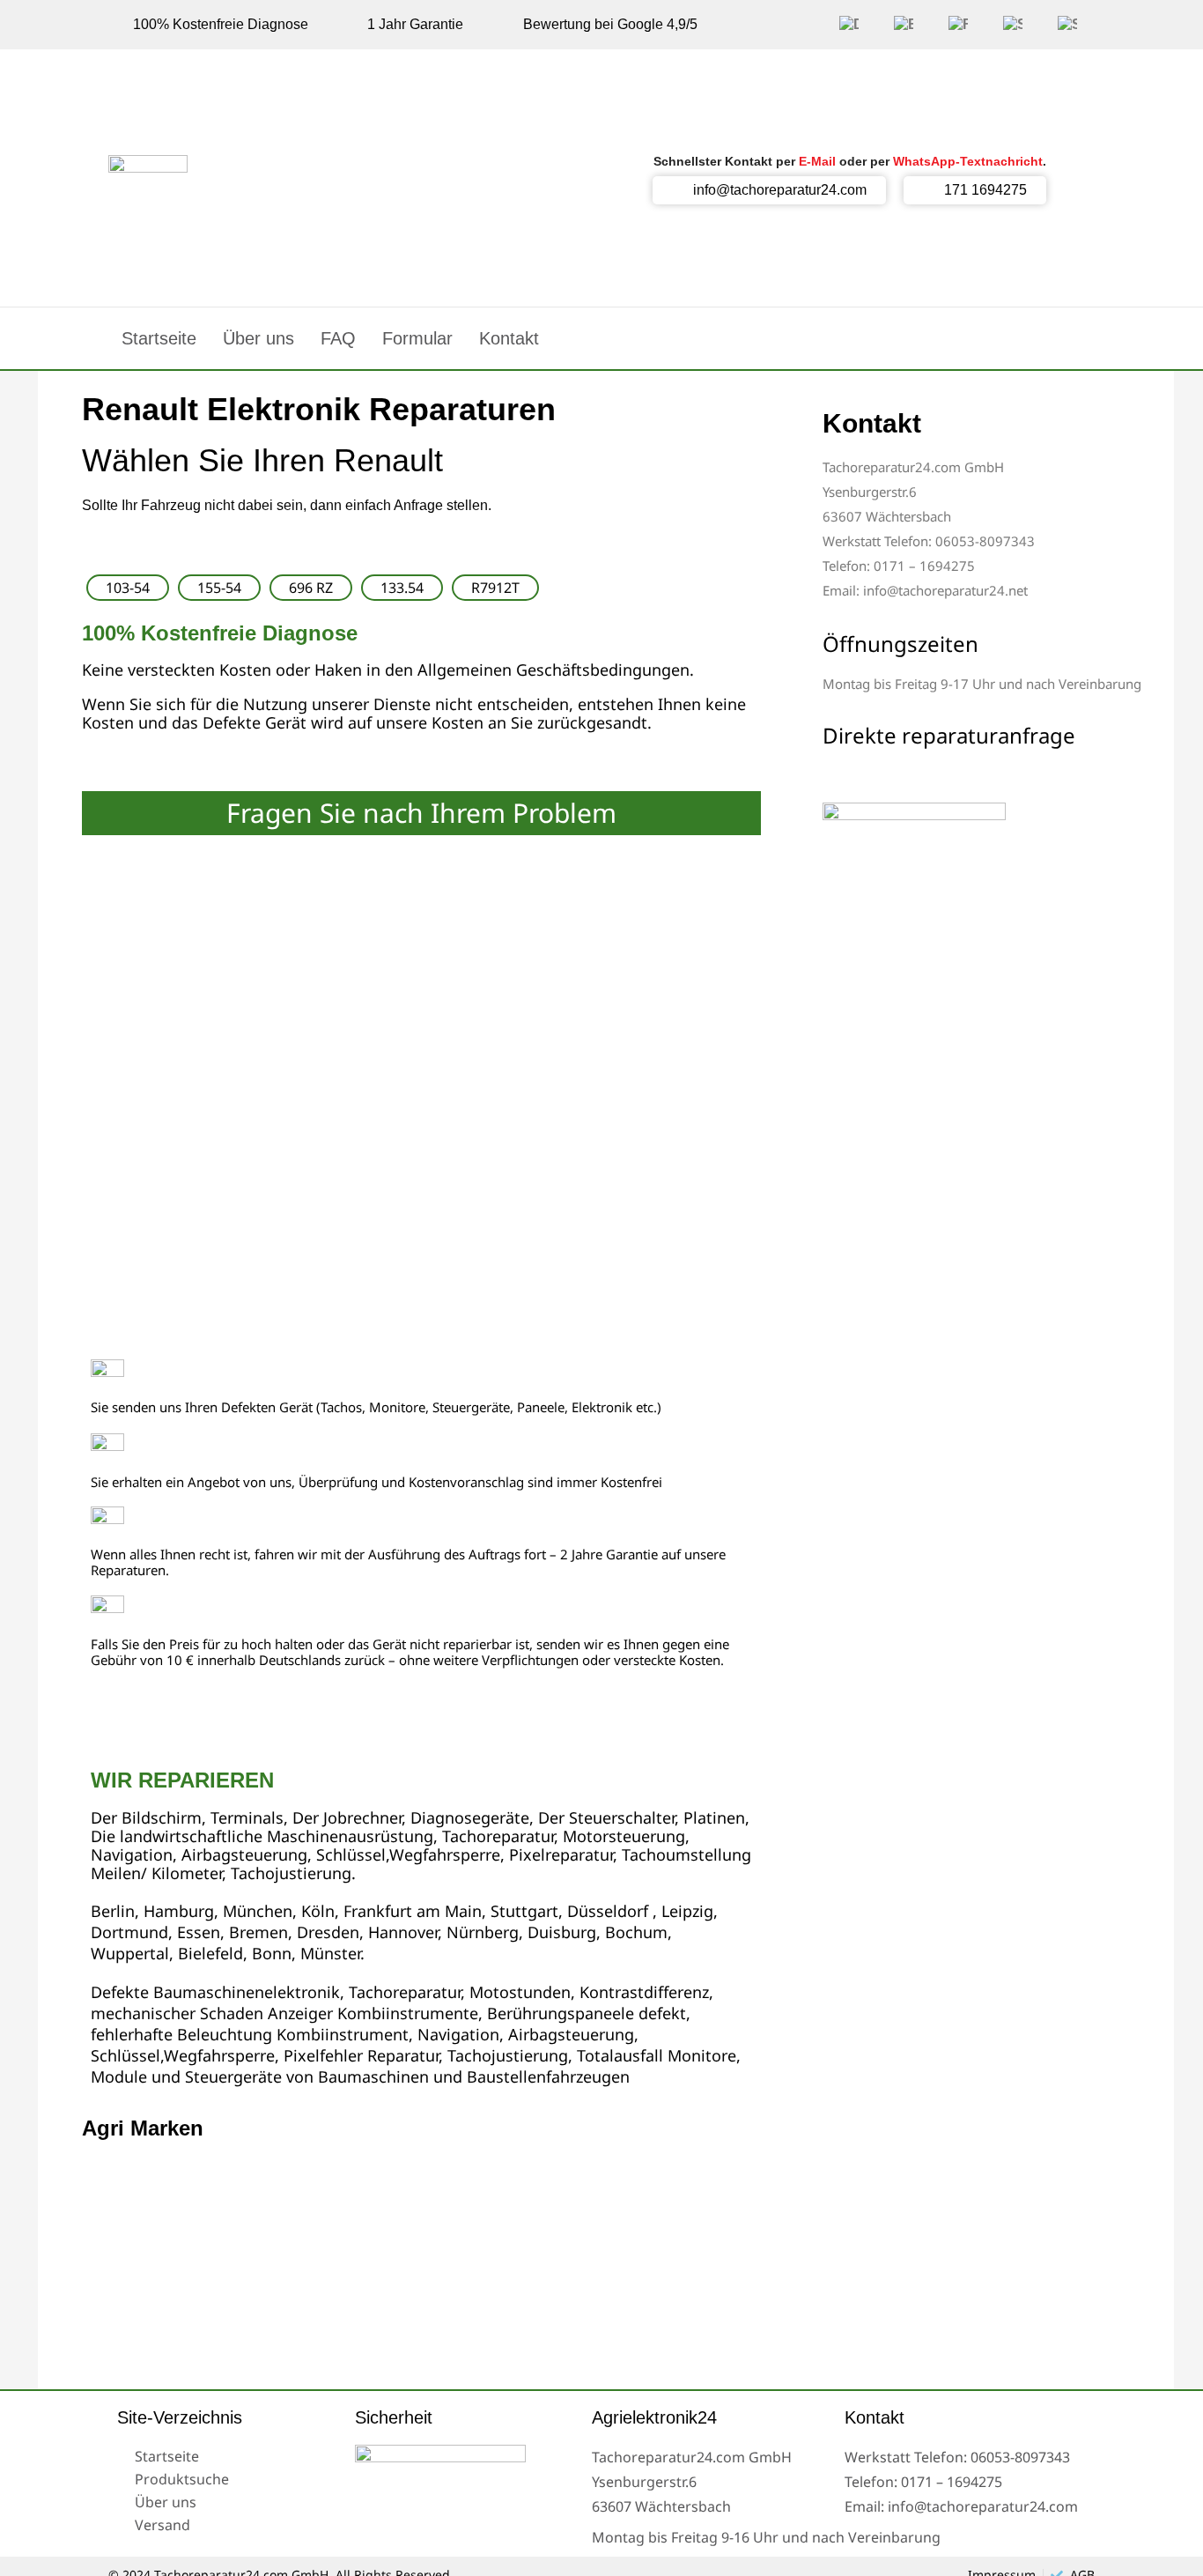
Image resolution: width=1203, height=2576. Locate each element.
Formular (417, 338)
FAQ (338, 338)
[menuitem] (849, 25)
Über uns (258, 338)
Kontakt (509, 338)
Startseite (159, 338)
